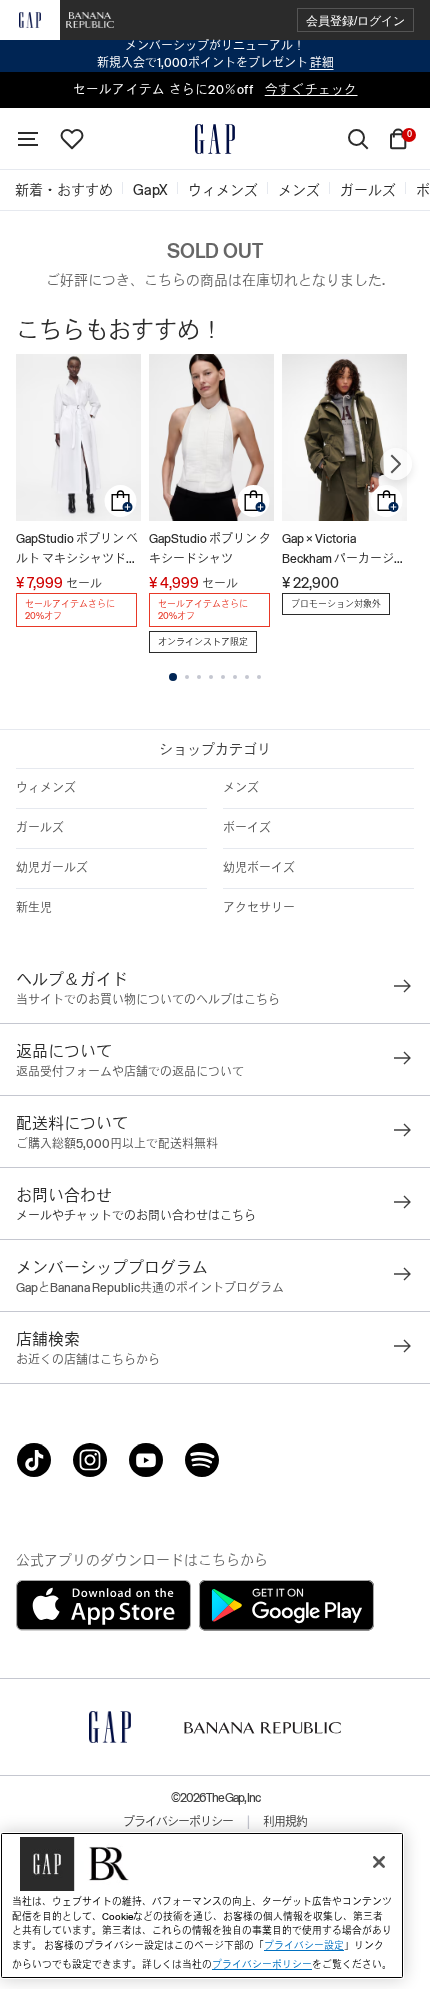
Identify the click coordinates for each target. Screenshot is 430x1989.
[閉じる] (379, 1862)
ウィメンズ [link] (223, 190)
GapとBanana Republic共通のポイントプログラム (150, 1288)
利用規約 (285, 1822)
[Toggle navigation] (28, 139)
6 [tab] (235, 677)
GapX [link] (150, 190)
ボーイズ (247, 828)
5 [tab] (223, 677)
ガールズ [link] (368, 190)
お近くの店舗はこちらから (88, 1360)
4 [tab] (211, 677)
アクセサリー (259, 908)
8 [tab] (259, 677)
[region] (202, 1905)
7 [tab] (247, 677)
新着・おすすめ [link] (64, 190)
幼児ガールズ (52, 868)
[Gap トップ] (215, 139)
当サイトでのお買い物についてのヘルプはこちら (148, 1000)
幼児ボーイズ (259, 868)
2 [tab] (187, 677)
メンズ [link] (299, 190)
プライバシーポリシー (178, 1822)
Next (396, 464)
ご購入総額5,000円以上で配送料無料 (117, 1144)
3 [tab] (199, 677)
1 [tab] (173, 677)
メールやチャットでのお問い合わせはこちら (136, 1216)
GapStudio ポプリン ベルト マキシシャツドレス (77, 550)
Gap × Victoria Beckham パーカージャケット (344, 550)
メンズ (241, 788)
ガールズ (40, 828)
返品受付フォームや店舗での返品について (130, 1072)
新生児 (34, 908)
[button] (355, 20)
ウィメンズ (46, 788)
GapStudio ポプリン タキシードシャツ (210, 549)
